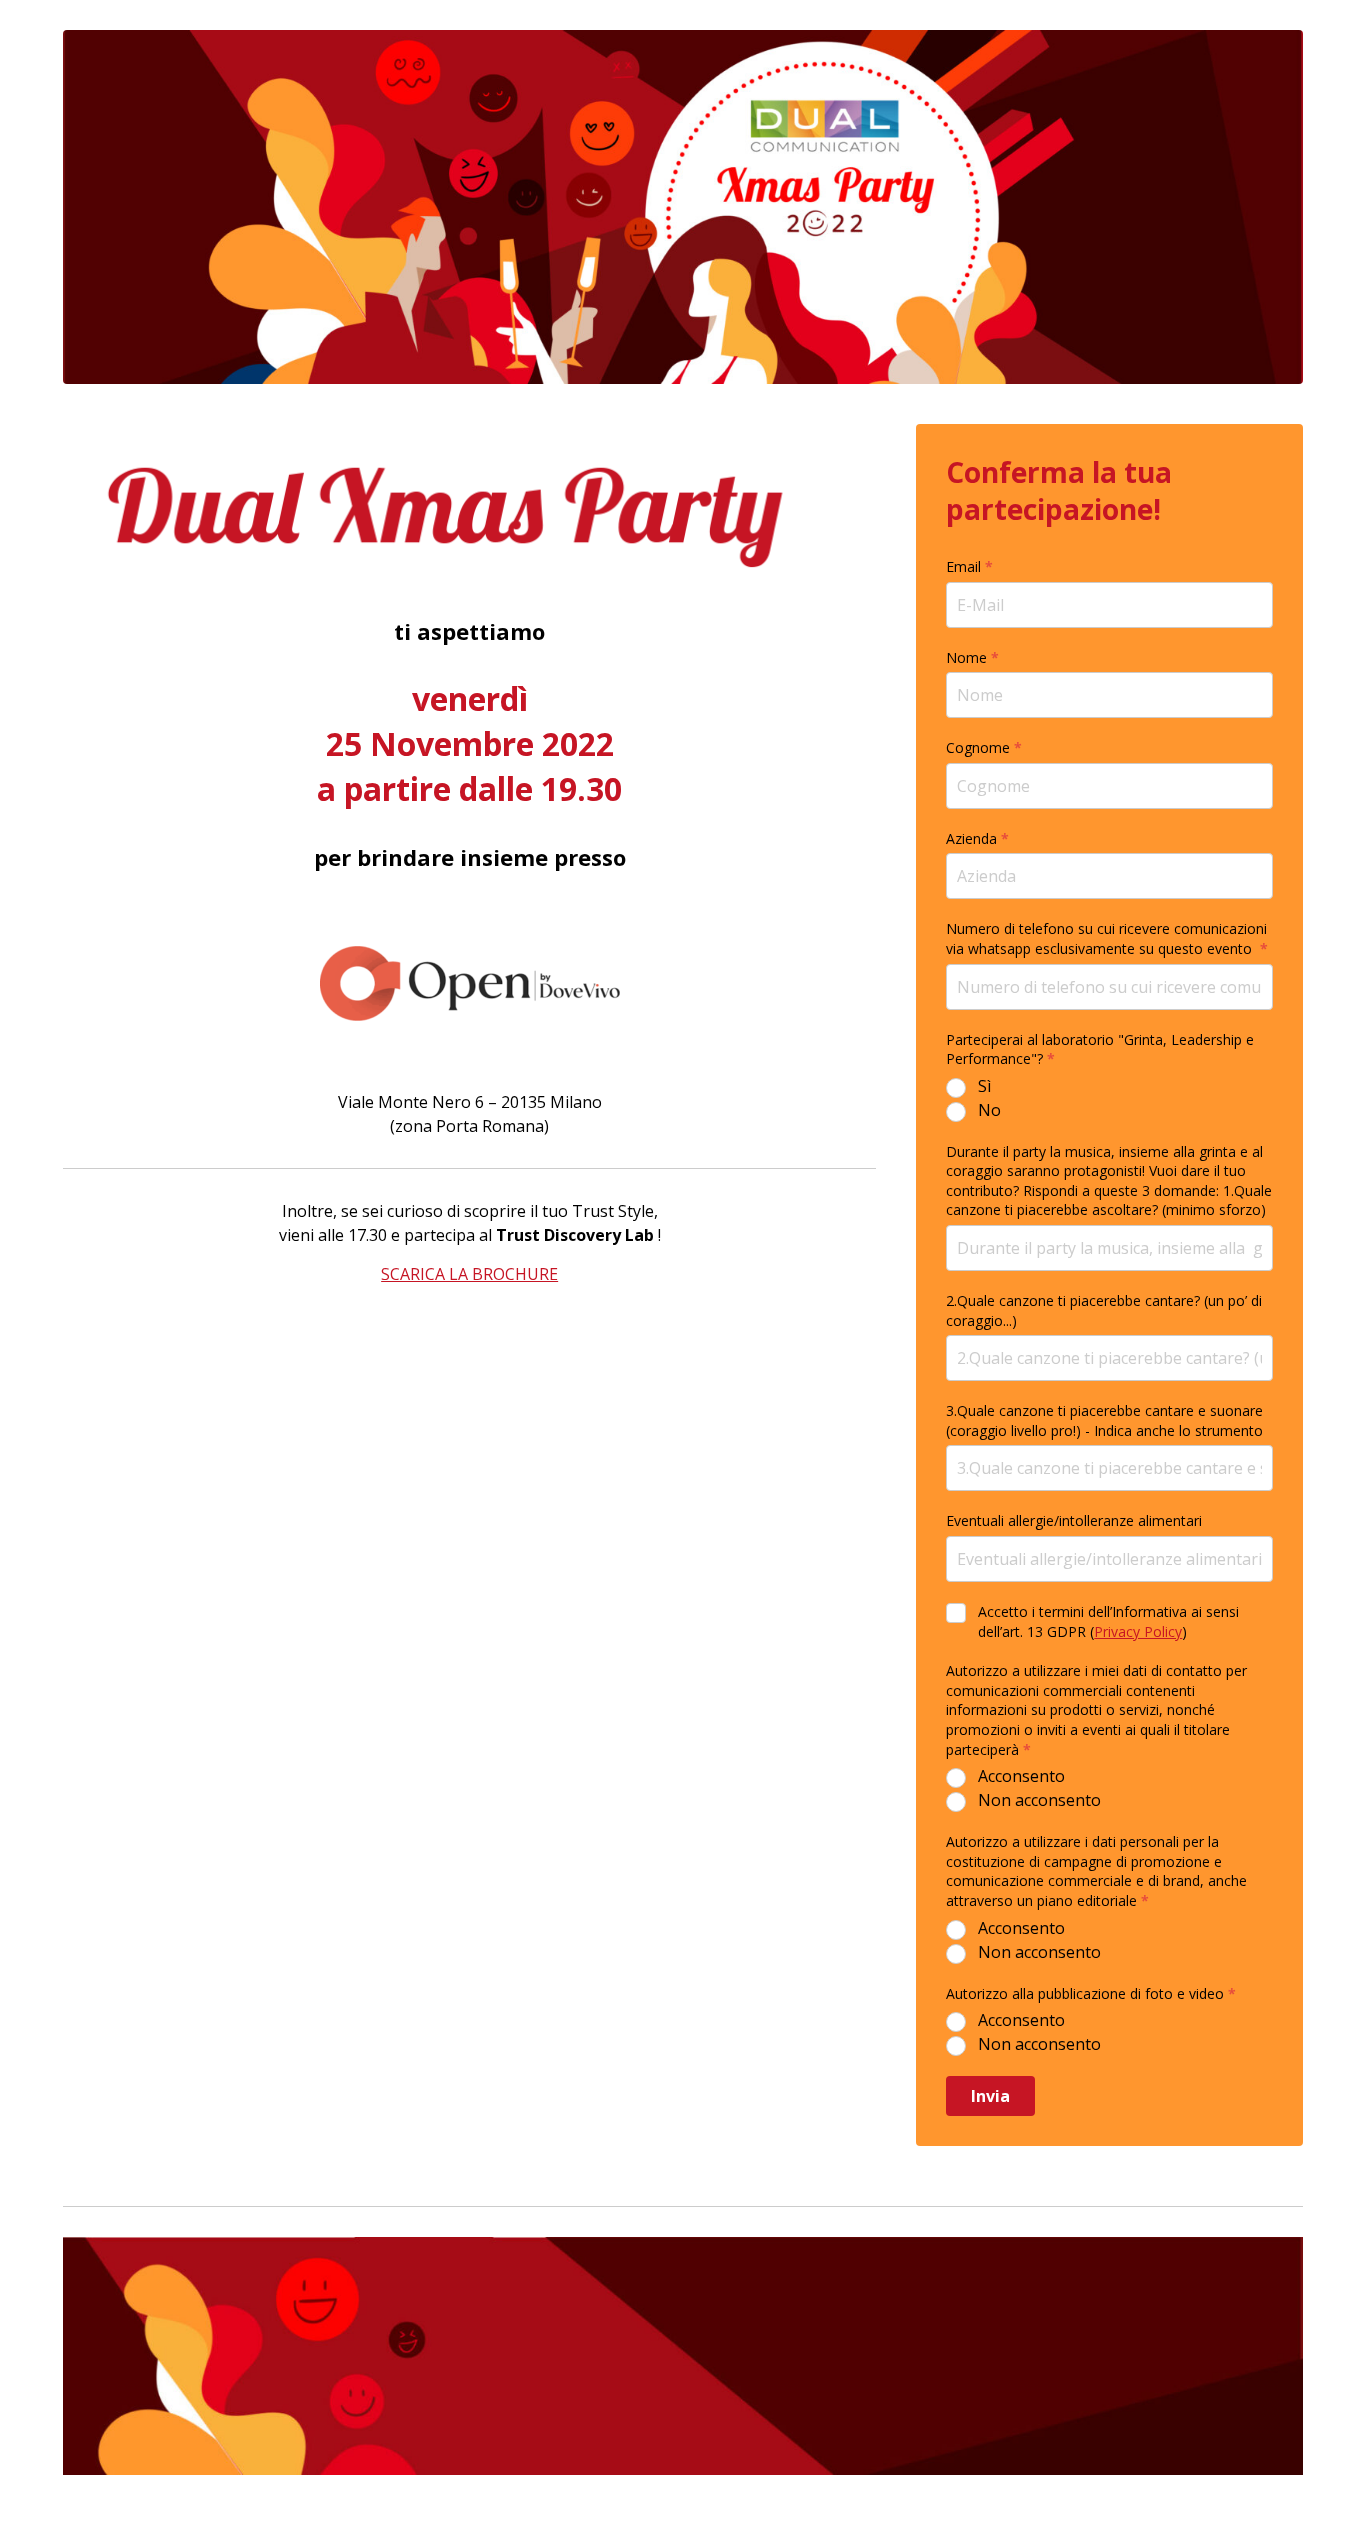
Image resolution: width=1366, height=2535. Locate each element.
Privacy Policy (1138, 1631)
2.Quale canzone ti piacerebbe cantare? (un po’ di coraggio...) (1104, 1310)
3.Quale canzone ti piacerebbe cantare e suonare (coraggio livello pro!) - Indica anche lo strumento (1104, 1420)
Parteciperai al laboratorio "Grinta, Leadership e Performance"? (1100, 1049)
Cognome (984, 747)
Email (969, 566)
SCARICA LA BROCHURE (469, 1274)
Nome (972, 657)
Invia (990, 2096)
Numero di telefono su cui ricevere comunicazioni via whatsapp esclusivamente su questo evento (1107, 938)
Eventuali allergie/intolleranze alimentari (1074, 1520)
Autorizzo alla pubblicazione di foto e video (1091, 1993)
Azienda (977, 838)
